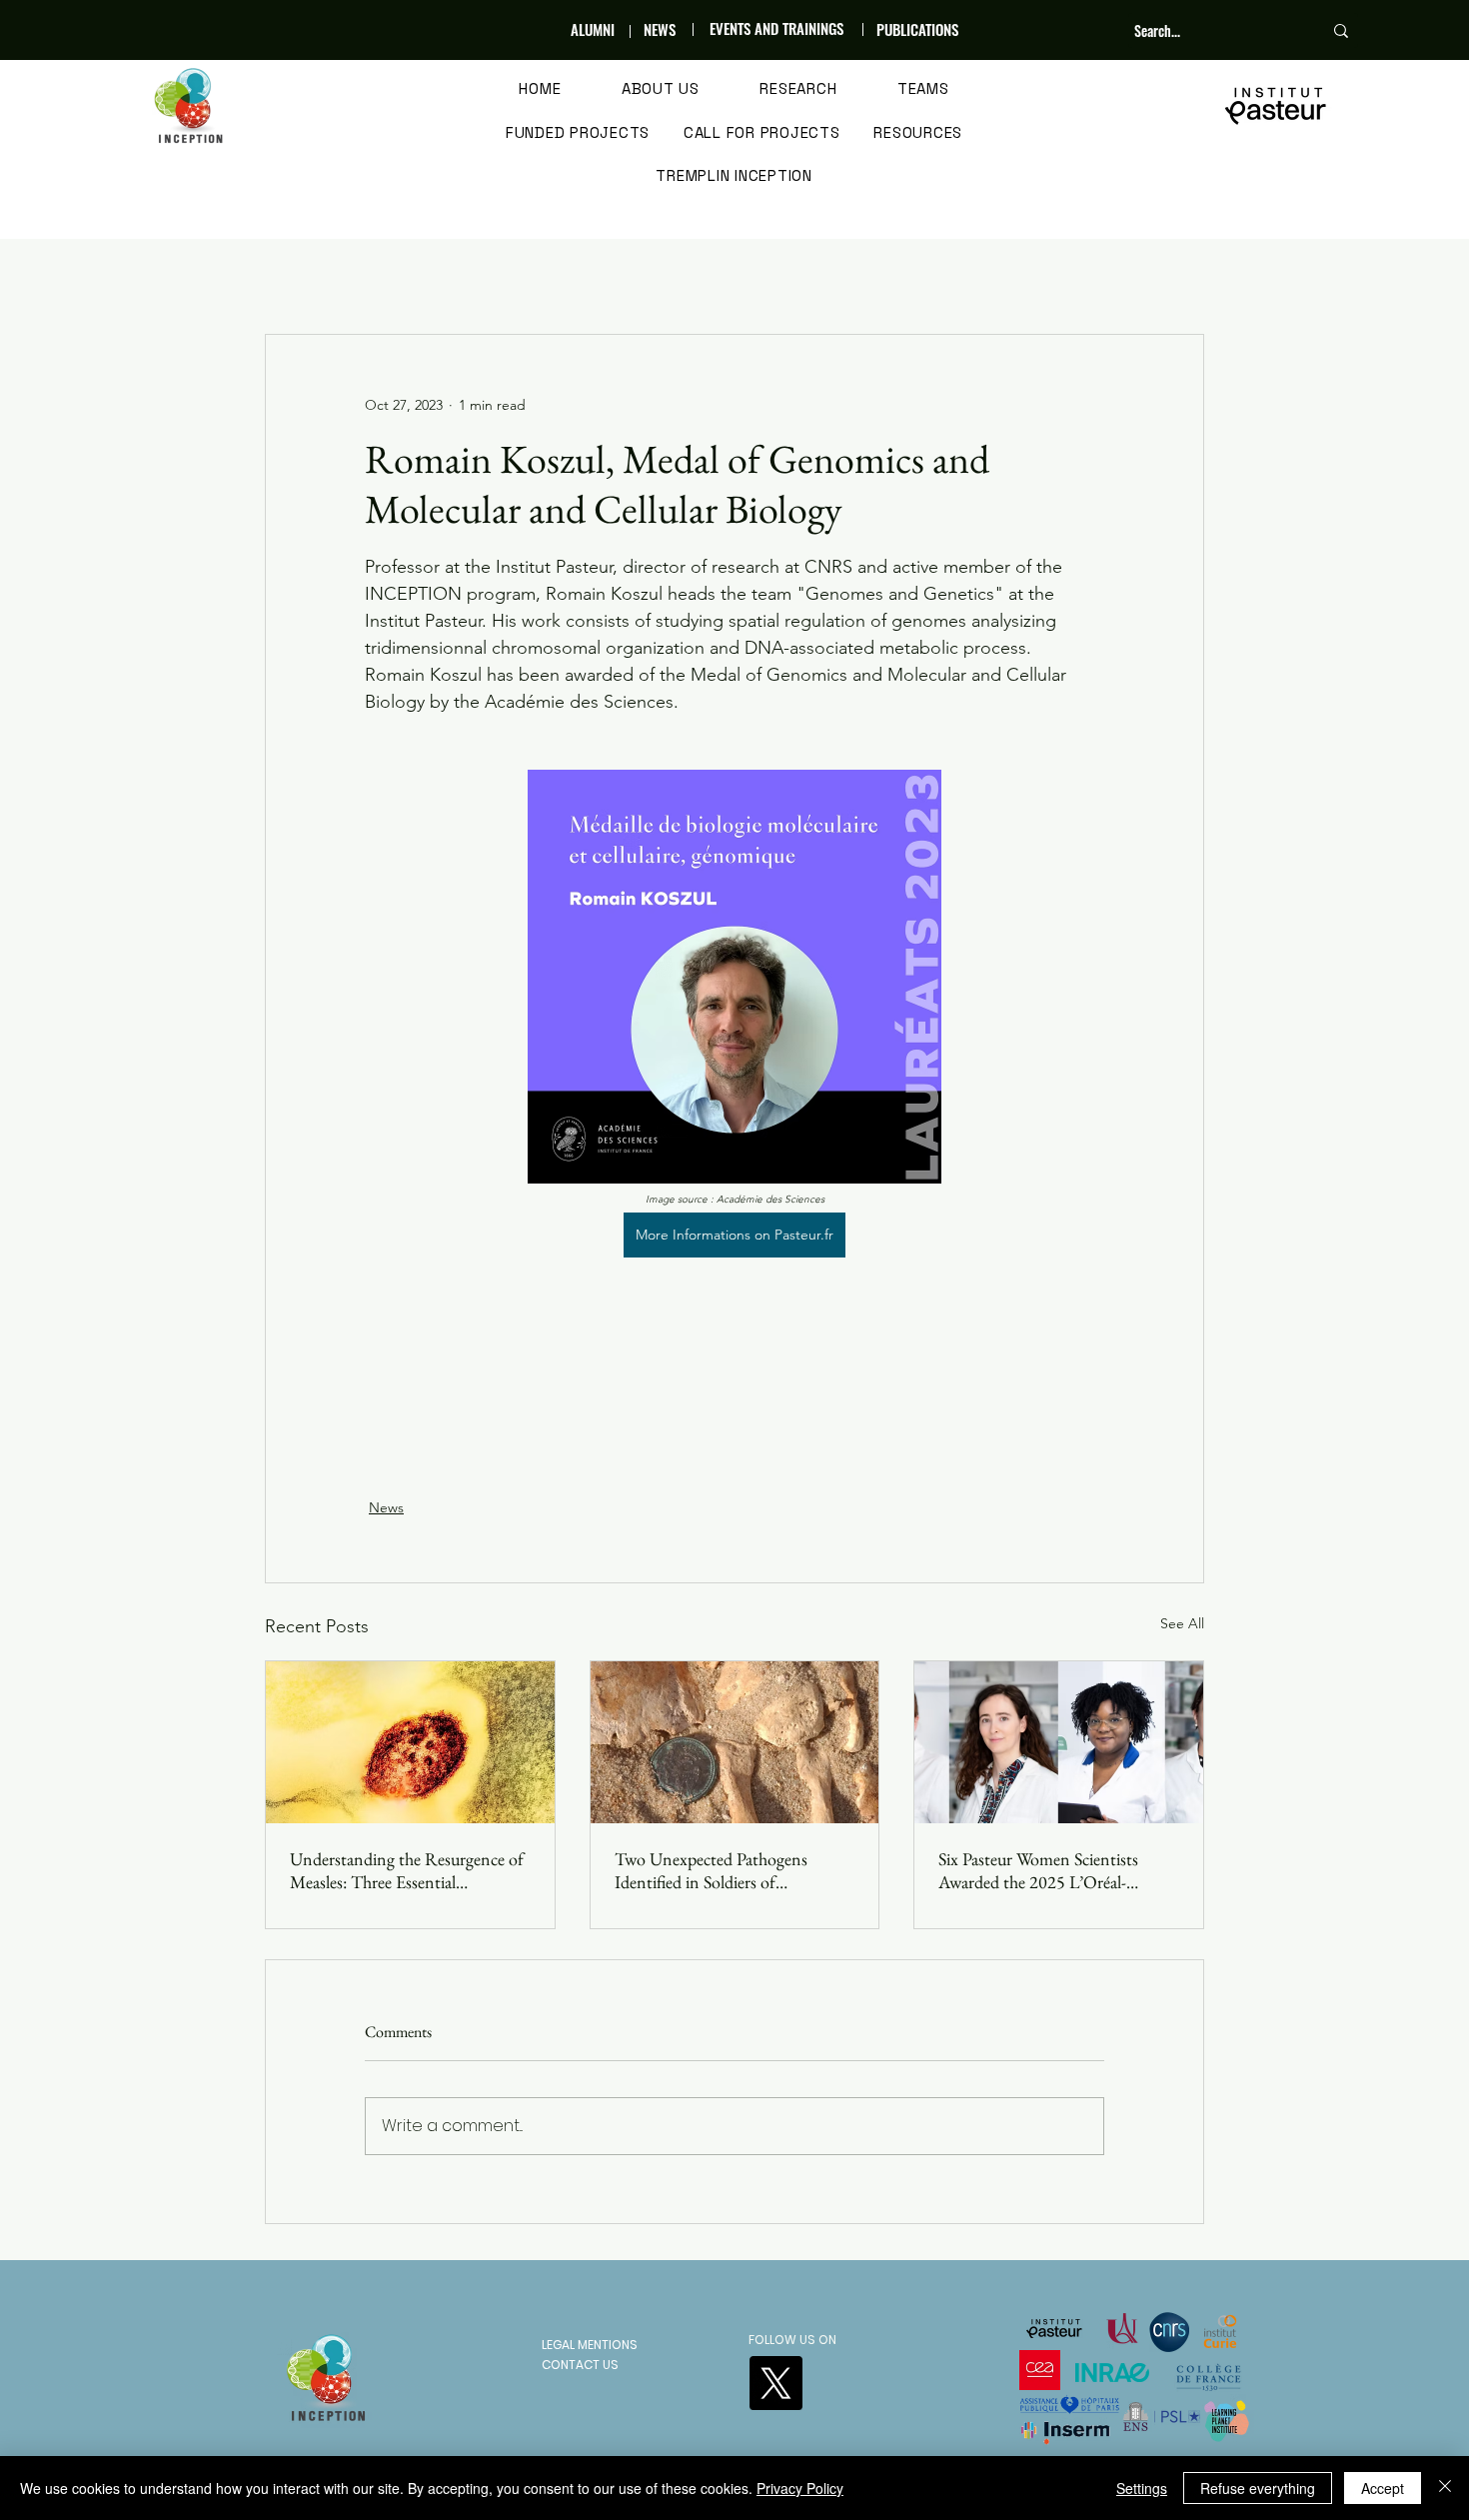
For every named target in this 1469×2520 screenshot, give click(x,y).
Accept (1383, 2488)
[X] (775, 2383)
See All (1182, 1623)
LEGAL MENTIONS (590, 2345)
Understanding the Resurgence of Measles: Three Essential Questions (407, 1870)
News (386, 1507)
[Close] (1445, 2488)
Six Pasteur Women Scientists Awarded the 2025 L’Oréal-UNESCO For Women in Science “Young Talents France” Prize (1053, 1870)
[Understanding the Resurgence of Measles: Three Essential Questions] (410, 1742)
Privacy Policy (800, 2488)
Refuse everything (1258, 2488)
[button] (661, 90)
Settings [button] (1142, 2488)
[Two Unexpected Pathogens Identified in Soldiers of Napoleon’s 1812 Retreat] (735, 1742)
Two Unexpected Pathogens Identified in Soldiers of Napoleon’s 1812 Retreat (711, 1870)
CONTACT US (580, 2365)
